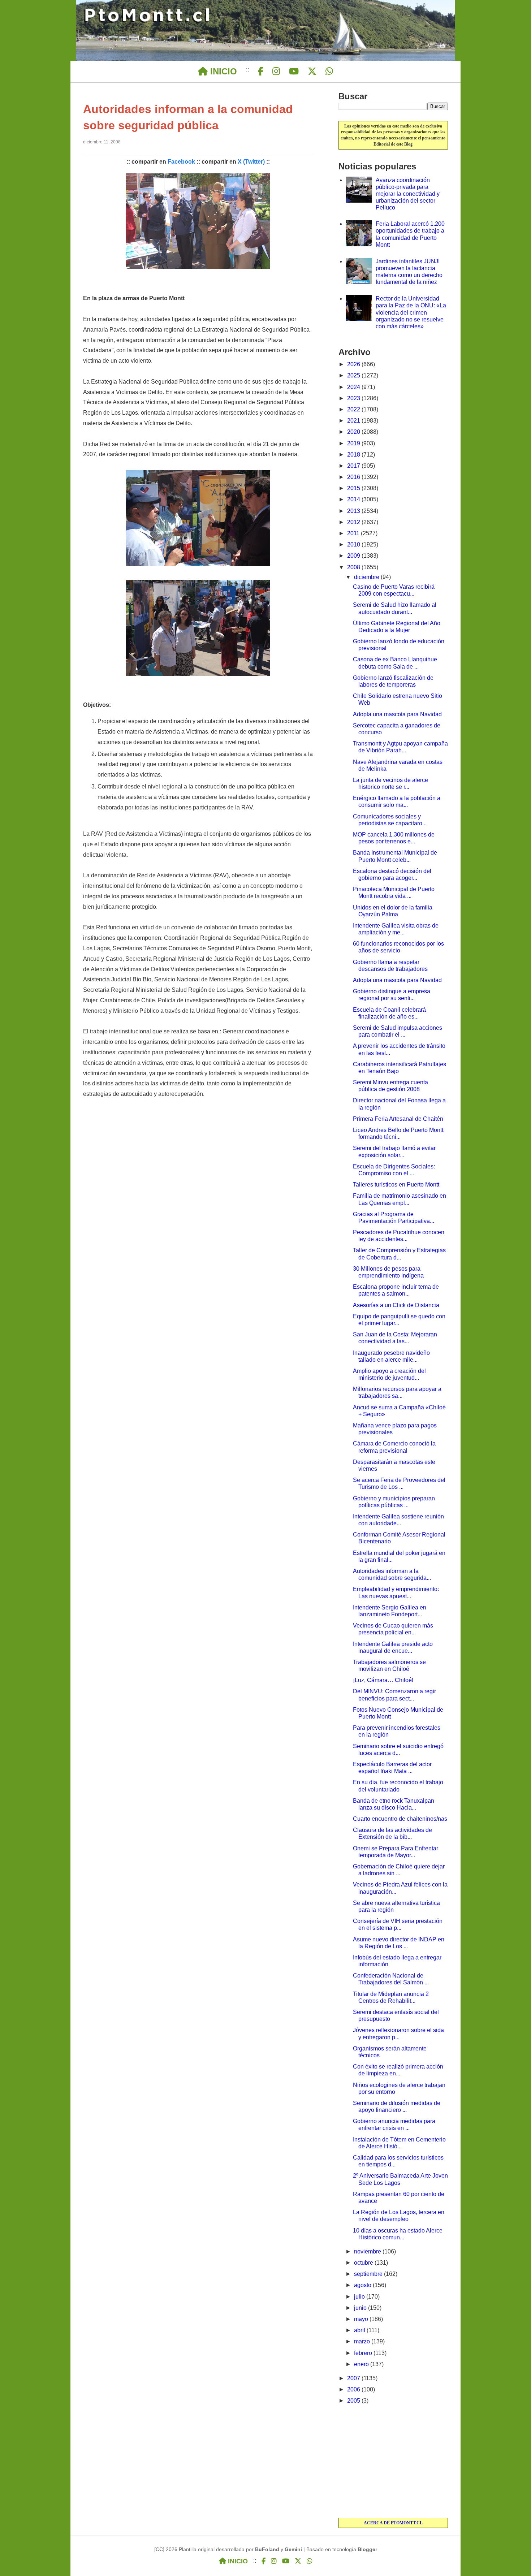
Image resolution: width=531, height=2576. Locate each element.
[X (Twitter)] (312, 72)
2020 (354, 432)
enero (362, 2364)
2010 (354, 544)
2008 (354, 567)
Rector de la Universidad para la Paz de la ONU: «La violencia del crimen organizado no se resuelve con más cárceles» (411, 312)
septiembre (369, 2274)
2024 (354, 387)
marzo (363, 2341)
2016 (354, 477)
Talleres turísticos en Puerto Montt (396, 1185)
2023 (354, 398)
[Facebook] (261, 72)
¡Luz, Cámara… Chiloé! (383, 1680)
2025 (354, 375)
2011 (354, 533)
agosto (363, 2285)
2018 (354, 455)
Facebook (181, 162)
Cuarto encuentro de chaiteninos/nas (400, 1819)
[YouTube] (294, 72)
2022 (354, 409)
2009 (354, 556)
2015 (354, 488)
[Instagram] (276, 72)
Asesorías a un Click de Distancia (396, 1305)
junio (361, 2308)
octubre (364, 2263)
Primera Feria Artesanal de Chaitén (398, 1119)
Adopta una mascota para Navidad (397, 714)
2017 (354, 466)
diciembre (367, 577)
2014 (354, 499)
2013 (354, 511)
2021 (354, 421)
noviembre (368, 2251)
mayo (362, 2319)
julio (360, 2297)
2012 (354, 522)
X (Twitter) (251, 162)
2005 (354, 2401)
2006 (354, 2389)
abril (360, 2330)
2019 (354, 443)
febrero (364, 2353)
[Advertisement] (393, 2462)
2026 (354, 364)
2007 (354, 2378)
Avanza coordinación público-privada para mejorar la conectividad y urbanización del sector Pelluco (408, 194)
